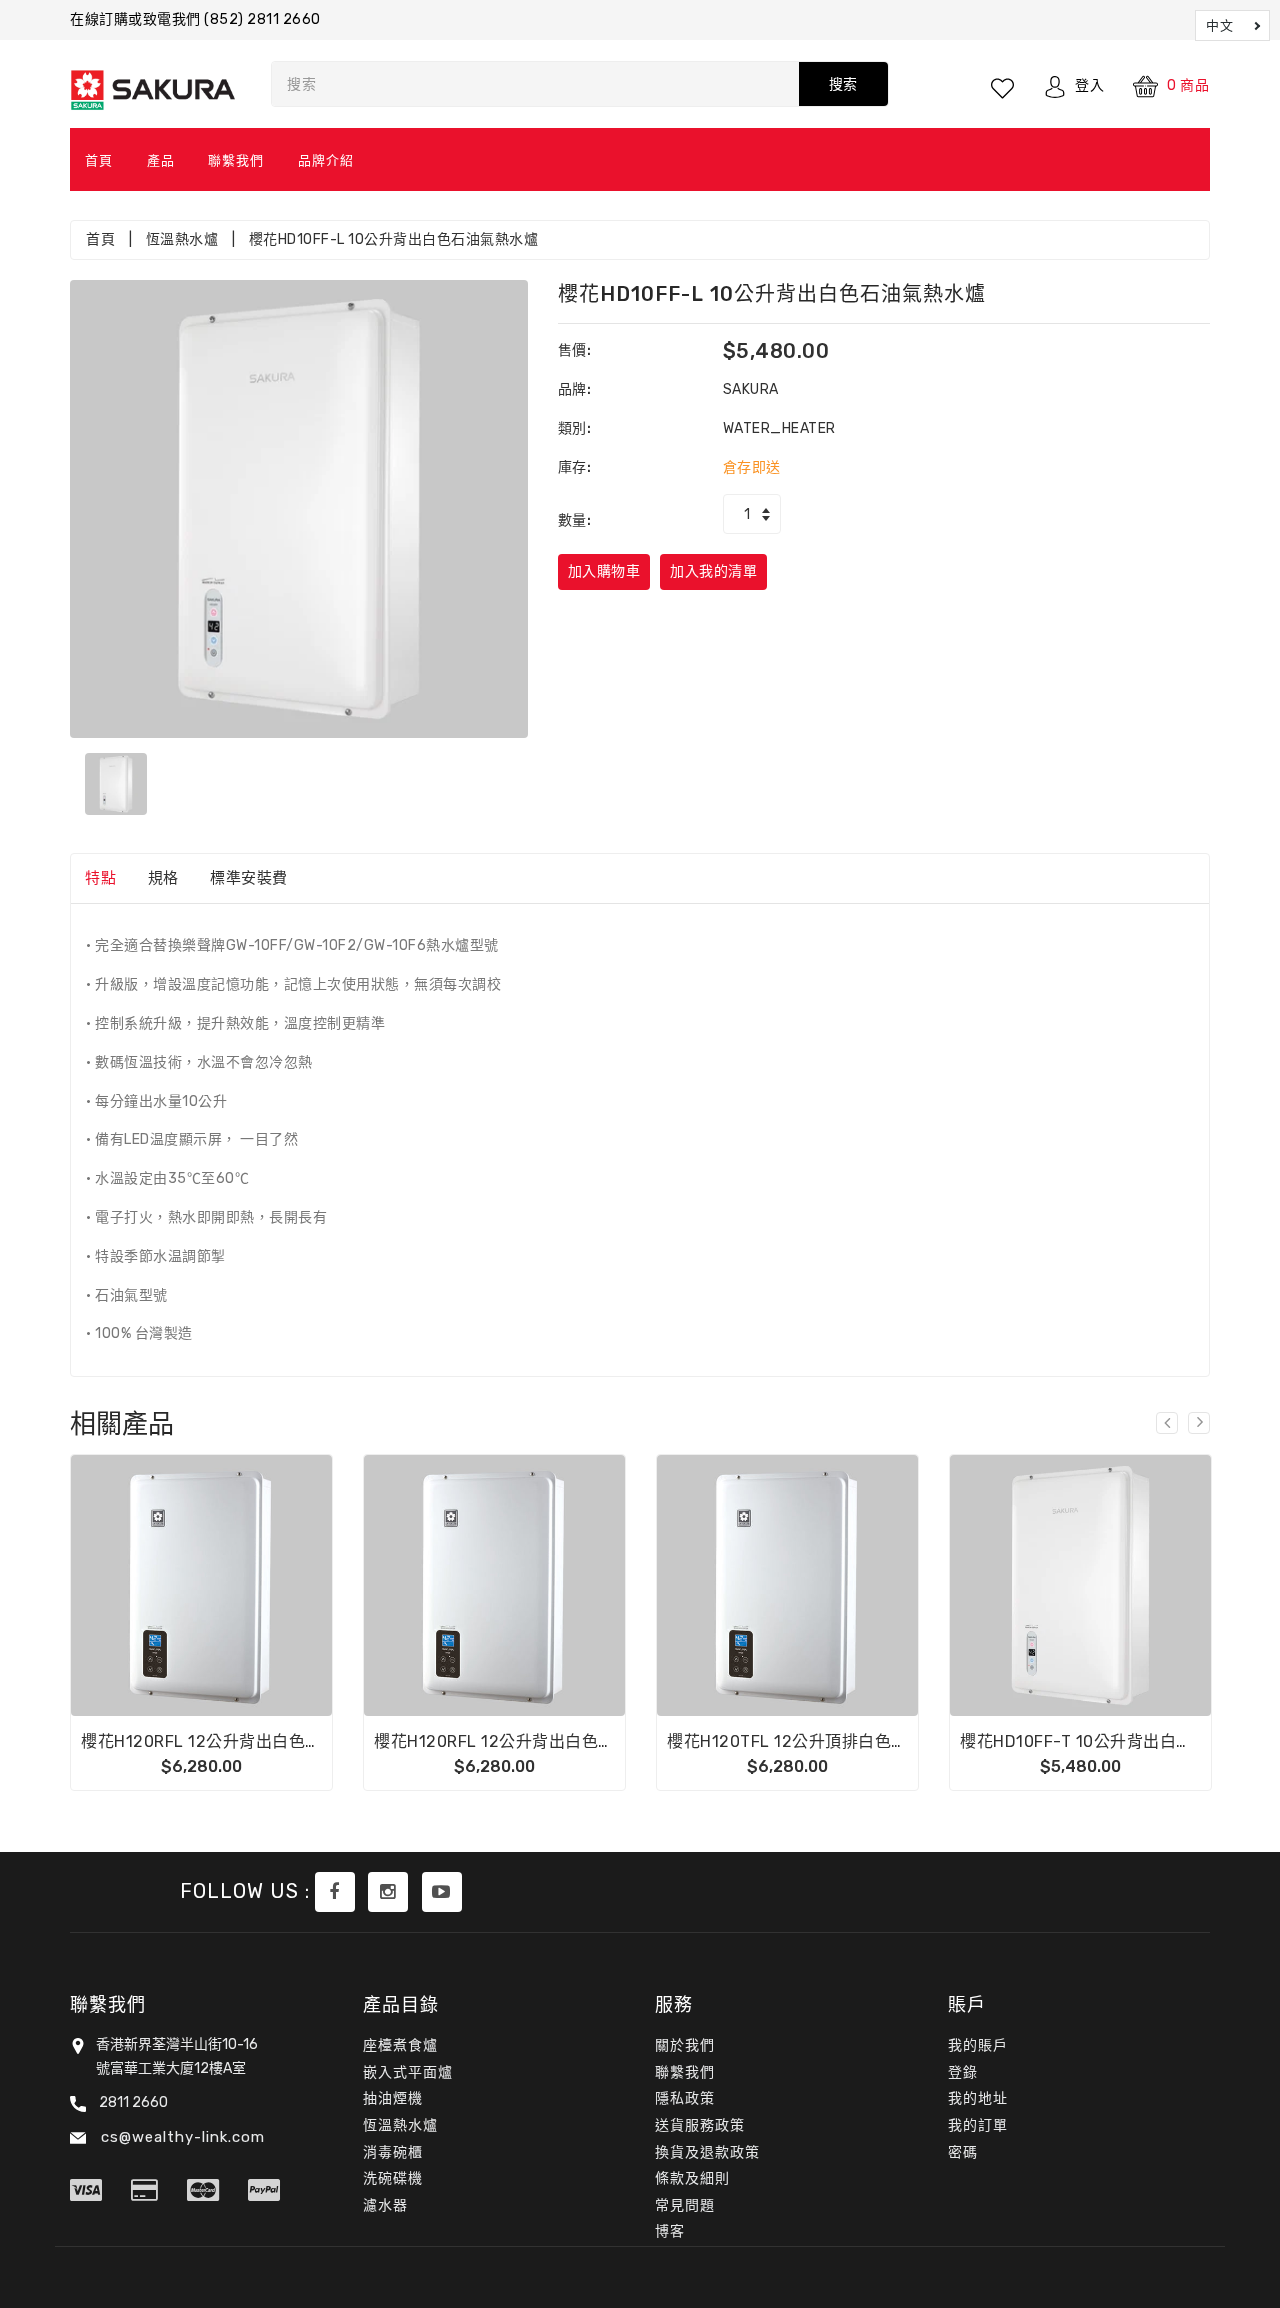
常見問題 (685, 2205)
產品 (161, 160)
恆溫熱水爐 (182, 239)
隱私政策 (685, 2098)
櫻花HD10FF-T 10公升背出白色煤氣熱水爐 (1117, 1741)
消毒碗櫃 (393, 2152)
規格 (163, 878)
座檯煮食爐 (400, 2045)
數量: (575, 520)
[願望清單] (1003, 86)
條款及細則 (692, 2178)
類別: (575, 428)
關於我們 (685, 2045)
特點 (100, 878)
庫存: (575, 467)
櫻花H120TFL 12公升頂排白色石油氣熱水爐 (828, 1741)
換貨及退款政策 (707, 2152)
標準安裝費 (249, 878)
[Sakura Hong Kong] (335, 1892)
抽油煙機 (393, 2098)
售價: (575, 350)
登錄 (963, 2072)
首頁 (99, 160)
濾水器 (385, 2205)
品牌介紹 (326, 160)
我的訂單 (978, 2125)
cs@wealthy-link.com (180, 2137)
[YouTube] (442, 1892)
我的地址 (978, 2098)
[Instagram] (388, 1892)
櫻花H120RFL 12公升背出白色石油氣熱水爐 (535, 1741)
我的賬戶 (978, 2045)
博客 (670, 2231)
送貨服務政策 (700, 2125)
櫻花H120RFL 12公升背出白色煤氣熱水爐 (234, 1741)
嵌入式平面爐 (408, 2072)
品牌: (575, 389)
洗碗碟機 (393, 2178)
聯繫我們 (236, 160)
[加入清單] (202, 1586)
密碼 (963, 2152)
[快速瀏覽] (251, 1586)
